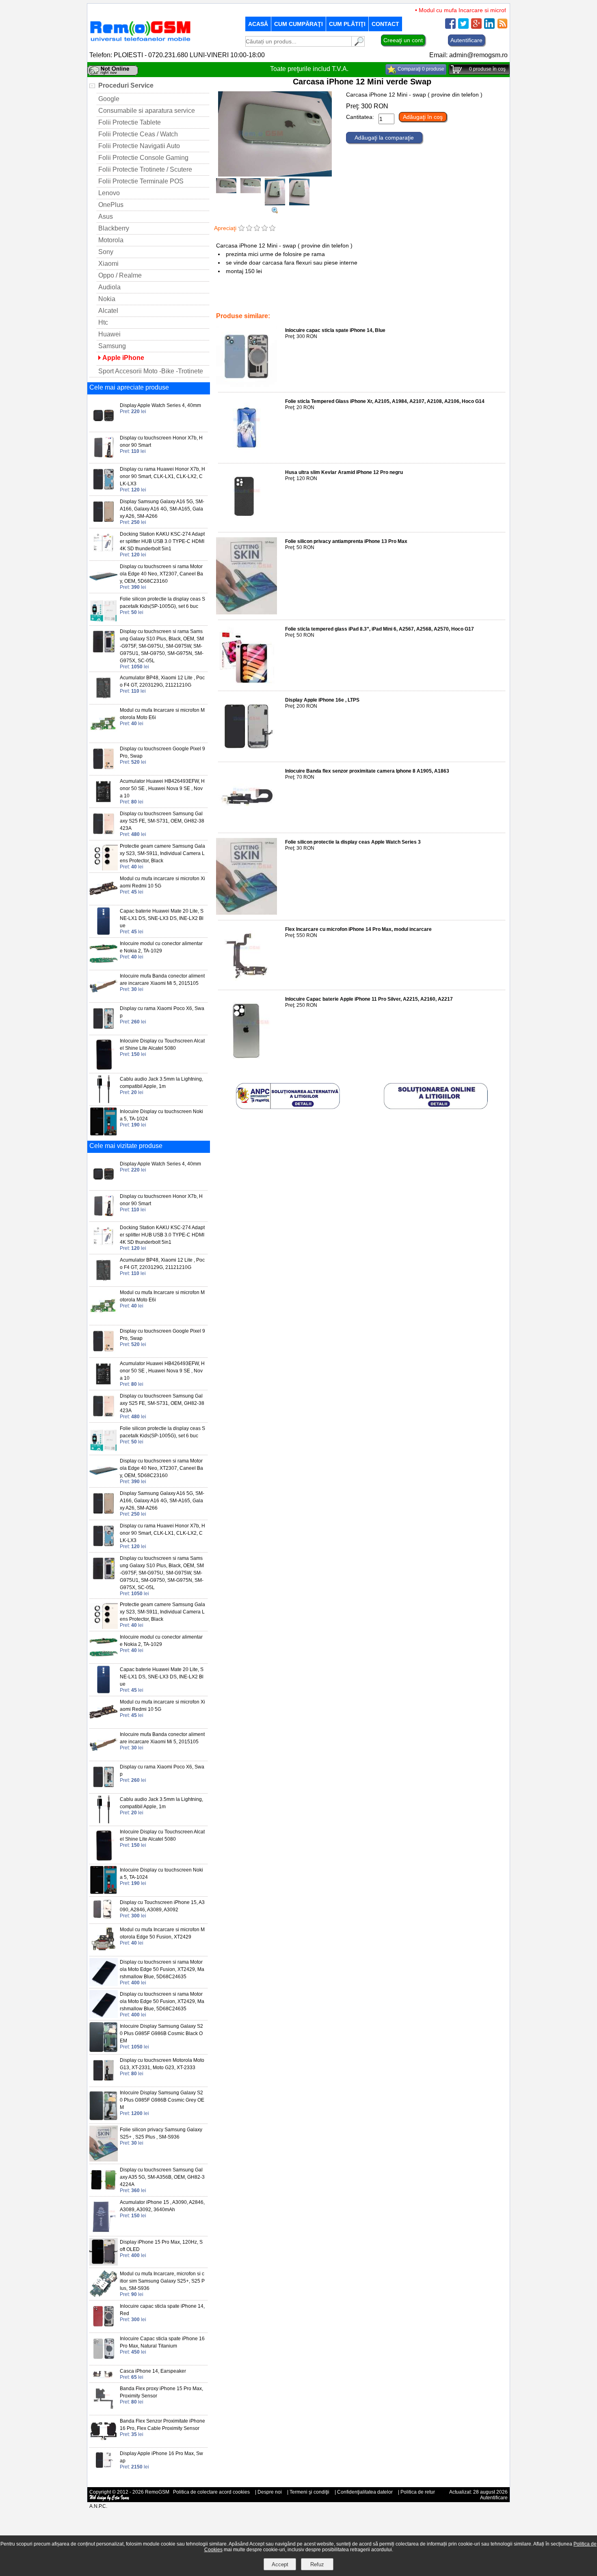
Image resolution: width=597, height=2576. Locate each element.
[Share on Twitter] (463, 27)
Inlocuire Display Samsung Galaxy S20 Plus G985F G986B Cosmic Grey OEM (162, 2100)
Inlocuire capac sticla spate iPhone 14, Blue (335, 330)
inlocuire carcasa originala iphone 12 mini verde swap (437, 299)
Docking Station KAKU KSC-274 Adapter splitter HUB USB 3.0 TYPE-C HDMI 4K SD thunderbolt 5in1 (162, 541)
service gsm (295, 299)
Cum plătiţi (347, 24)
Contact (385, 24)
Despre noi (270, 2492)
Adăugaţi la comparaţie (384, 138)
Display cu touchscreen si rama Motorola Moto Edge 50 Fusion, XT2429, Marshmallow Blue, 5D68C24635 (162, 1969)
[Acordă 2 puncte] (249, 229)
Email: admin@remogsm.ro (468, 55)
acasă (258, 24)
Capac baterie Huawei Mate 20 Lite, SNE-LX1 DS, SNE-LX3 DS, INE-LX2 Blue (162, 918)
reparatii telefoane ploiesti (343, 299)
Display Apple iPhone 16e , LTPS (322, 700)
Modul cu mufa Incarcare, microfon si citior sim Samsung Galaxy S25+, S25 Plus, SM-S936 (162, 2281)
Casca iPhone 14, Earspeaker (153, 2371)
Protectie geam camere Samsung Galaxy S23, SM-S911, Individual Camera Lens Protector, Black (162, 853)
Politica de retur (418, 2492)
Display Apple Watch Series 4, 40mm (160, 405)
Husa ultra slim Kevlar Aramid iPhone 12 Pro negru (344, 472)
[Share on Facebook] (450, 27)
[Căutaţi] (358, 44)
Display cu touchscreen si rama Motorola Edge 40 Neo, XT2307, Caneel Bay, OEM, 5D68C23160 (161, 574)
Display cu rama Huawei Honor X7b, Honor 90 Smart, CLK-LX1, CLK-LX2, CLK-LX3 (162, 476)
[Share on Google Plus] (476, 27)
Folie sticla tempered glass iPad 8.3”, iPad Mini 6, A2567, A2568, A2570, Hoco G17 (380, 629)
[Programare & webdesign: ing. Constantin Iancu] (110, 2499)
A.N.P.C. (98, 2506)
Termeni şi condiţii (309, 2492)
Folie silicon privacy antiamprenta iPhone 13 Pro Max (346, 541)
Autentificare (466, 40)
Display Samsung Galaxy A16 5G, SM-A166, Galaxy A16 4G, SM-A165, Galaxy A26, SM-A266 (162, 509)
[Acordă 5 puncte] (272, 229)
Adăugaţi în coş (423, 117)
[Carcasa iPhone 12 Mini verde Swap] (275, 174)
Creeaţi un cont (403, 40)
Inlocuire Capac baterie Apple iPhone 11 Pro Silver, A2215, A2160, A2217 (369, 999)
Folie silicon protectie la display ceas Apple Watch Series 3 (353, 842)
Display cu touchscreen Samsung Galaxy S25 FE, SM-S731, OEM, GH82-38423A (162, 821)
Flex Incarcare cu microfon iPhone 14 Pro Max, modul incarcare (358, 929)
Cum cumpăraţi (298, 24)
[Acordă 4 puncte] (265, 229)
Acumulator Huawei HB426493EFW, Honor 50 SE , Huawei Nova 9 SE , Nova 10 (162, 788)
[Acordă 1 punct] (241, 229)
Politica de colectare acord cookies (211, 2492)
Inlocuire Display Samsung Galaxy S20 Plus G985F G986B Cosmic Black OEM (161, 2033)
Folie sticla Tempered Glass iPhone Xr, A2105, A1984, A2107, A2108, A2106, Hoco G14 (385, 401)
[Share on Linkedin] (489, 27)
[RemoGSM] (140, 42)
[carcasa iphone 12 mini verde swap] (275, 211)
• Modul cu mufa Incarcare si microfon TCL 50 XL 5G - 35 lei (468, 10)
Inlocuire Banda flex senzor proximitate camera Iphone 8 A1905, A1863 (367, 771)
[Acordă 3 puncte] (257, 229)
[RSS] (502, 27)
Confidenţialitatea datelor (365, 2492)
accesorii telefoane (256, 299)
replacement (231, 305)
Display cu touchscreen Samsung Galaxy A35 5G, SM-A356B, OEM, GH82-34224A (162, 2177)
